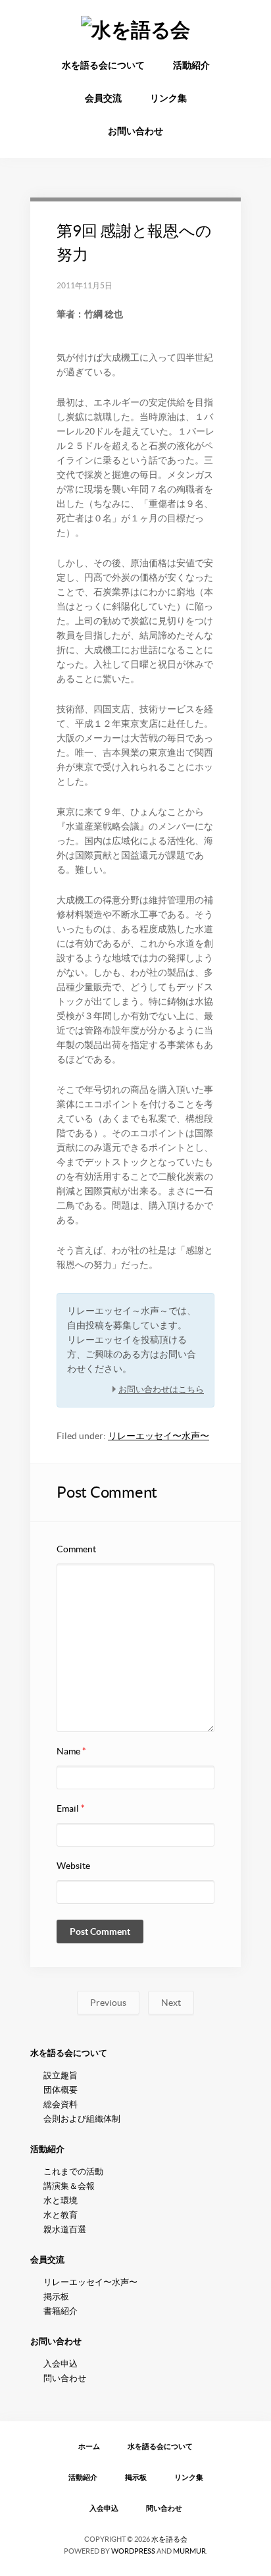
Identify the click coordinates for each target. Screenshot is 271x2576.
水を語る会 (169, 2539)
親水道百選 (65, 2229)
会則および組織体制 (82, 2119)
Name (71, 1751)
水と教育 (61, 2215)
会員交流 (103, 98)
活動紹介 (191, 65)
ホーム (89, 2446)
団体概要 (61, 2090)
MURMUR (189, 2551)
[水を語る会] (135, 30)
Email (71, 1808)
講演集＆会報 (69, 2186)
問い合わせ (65, 2378)
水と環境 (61, 2200)
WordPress (133, 2551)
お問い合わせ (135, 131)
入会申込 (61, 2364)
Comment (76, 1549)
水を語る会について (103, 65)
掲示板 (56, 2297)
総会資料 (61, 2104)
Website (73, 1866)
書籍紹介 (61, 2311)
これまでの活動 (73, 2171)
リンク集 (168, 98)
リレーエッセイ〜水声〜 (159, 1436)
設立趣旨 (61, 2075)
